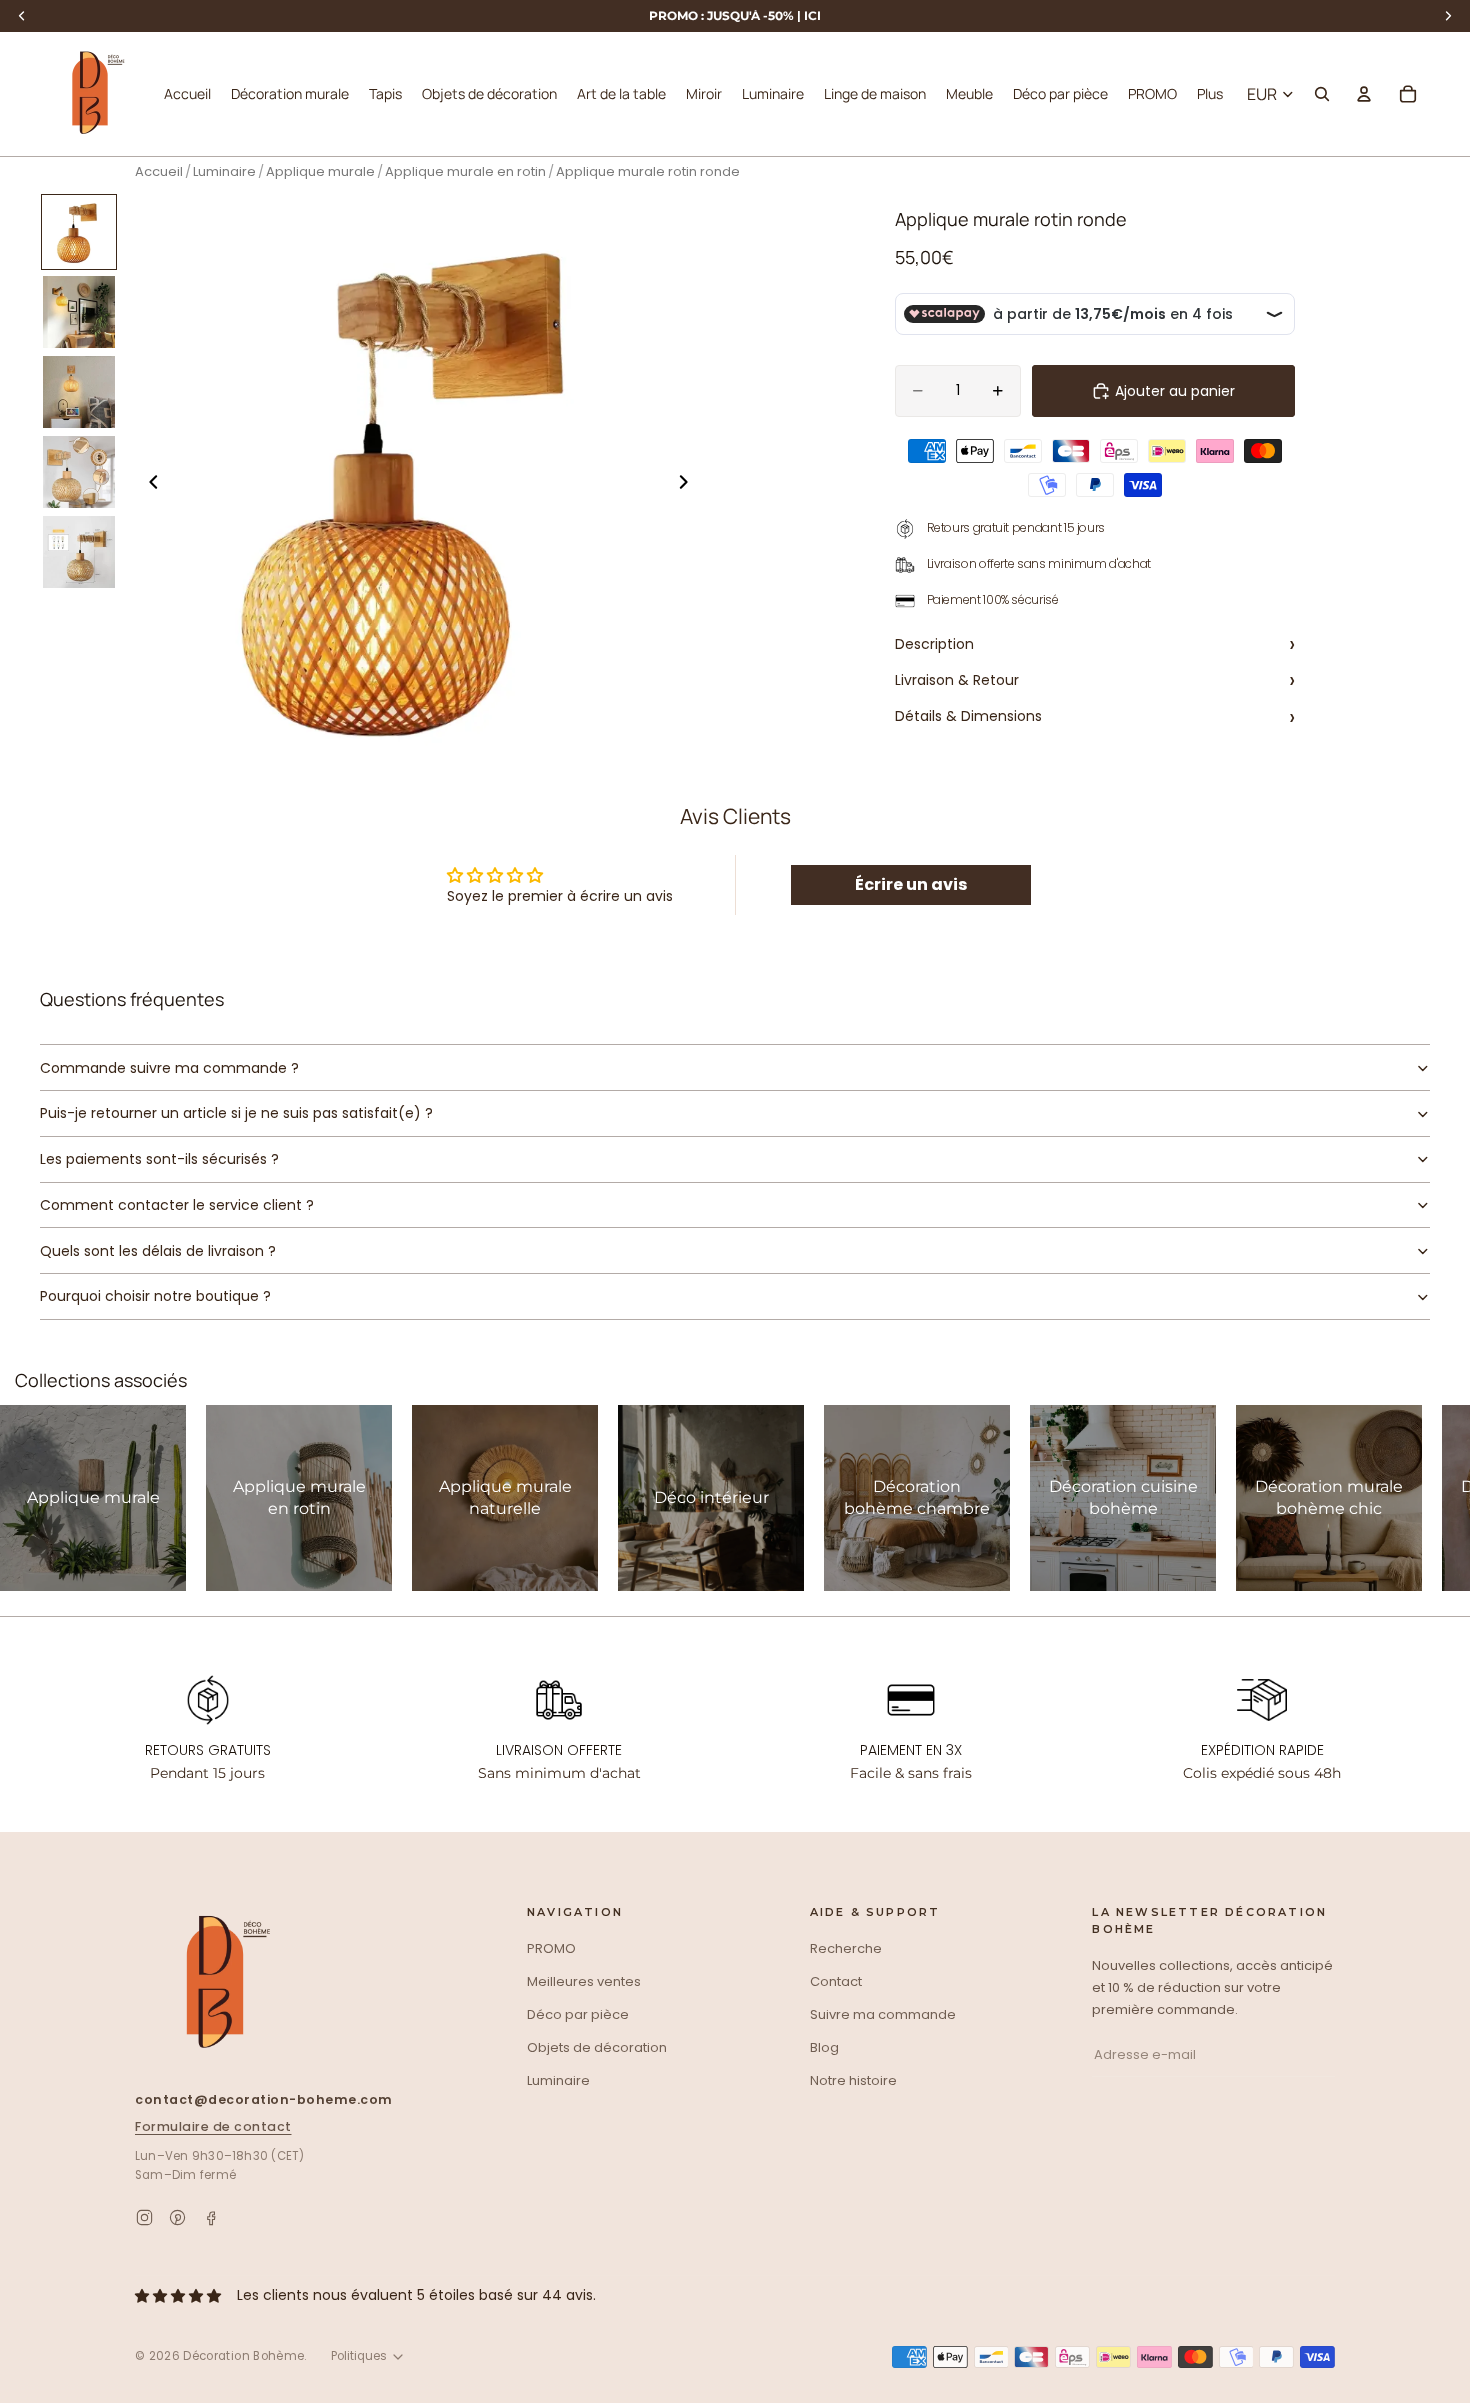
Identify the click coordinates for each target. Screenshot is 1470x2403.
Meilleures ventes (584, 1981)
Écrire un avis (911, 884)
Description (1095, 644)
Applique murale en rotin (465, 171)
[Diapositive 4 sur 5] (79, 472)
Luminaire (224, 171)
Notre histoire (853, 2080)
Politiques (359, 2356)
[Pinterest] (177, 2217)
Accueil (159, 171)
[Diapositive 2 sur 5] (79, 312)
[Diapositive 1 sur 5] (79, 232)
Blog (824, 2047)
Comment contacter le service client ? (177, 1205)
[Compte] (1364, 94)
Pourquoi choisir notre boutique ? (155, 1296)
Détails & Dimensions (1095, 716)
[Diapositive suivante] (689, 485)
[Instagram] (144, 2217)
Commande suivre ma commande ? (169, 1068)
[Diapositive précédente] (148, 485)
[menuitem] (1210, 94)
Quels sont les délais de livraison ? (158, 1251)
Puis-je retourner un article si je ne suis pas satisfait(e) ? (236, 1113)
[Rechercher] (1322, 94)
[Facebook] (210, 2217)
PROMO (551, 1948)
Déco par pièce (578, 2014)
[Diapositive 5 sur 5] (79, 552)
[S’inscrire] (1349, 2056)
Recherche (846, 1948)
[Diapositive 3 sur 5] (79, 392)
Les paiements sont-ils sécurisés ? (159, 1159)
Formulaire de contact (213, 2126)
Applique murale (320, 171)
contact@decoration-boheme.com (264, 2099)
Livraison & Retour (1095, 680)
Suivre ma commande (883, 2014)
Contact (836, 1981)
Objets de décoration (597, 2047)
